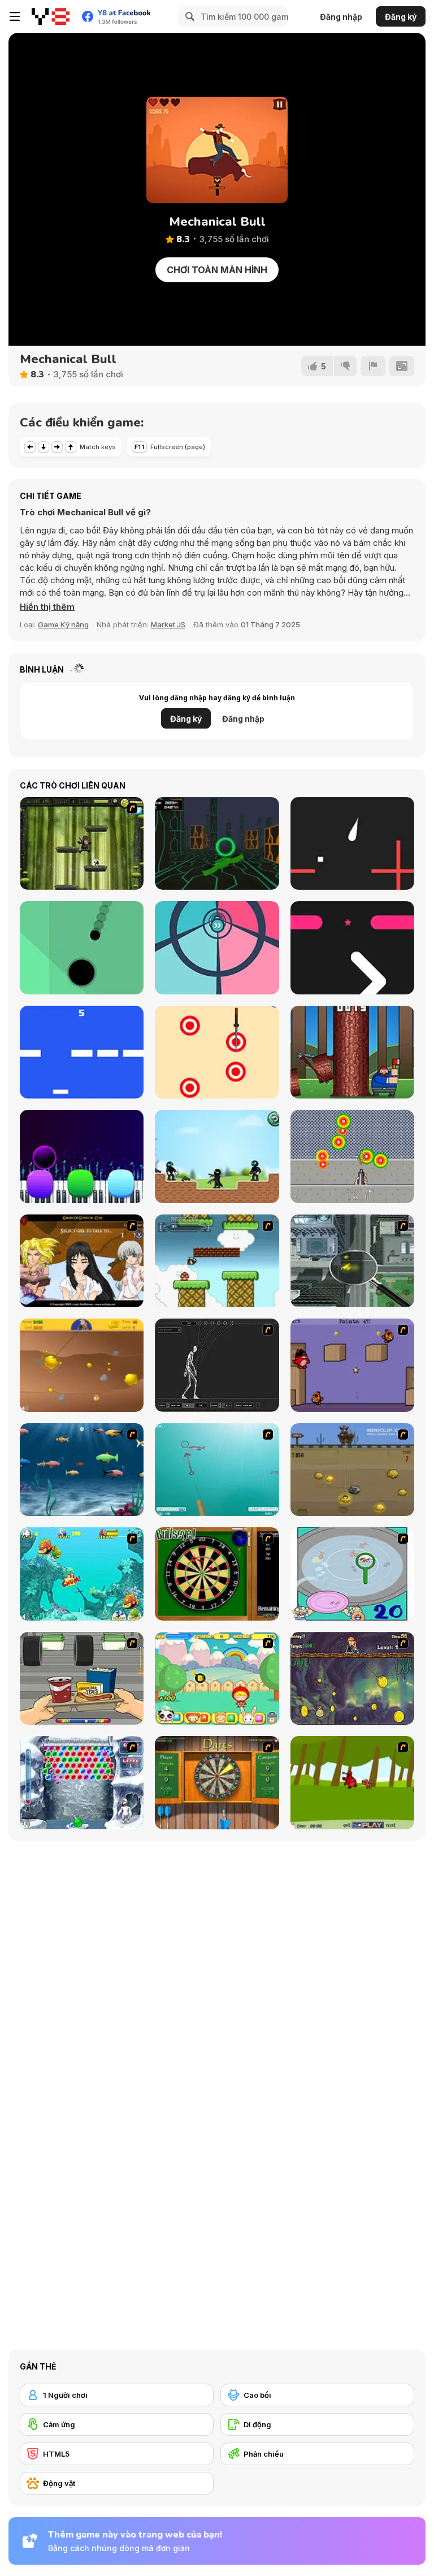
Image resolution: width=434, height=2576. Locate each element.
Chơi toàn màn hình (217, 270)
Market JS (168, 624)
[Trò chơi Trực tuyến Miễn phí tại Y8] (51, 16)
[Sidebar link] (15, 16)
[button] (47, 607)
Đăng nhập (341, 17)
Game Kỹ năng (63, 624)
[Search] (188, 16)
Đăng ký (401, 17)
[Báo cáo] (373, 366)
